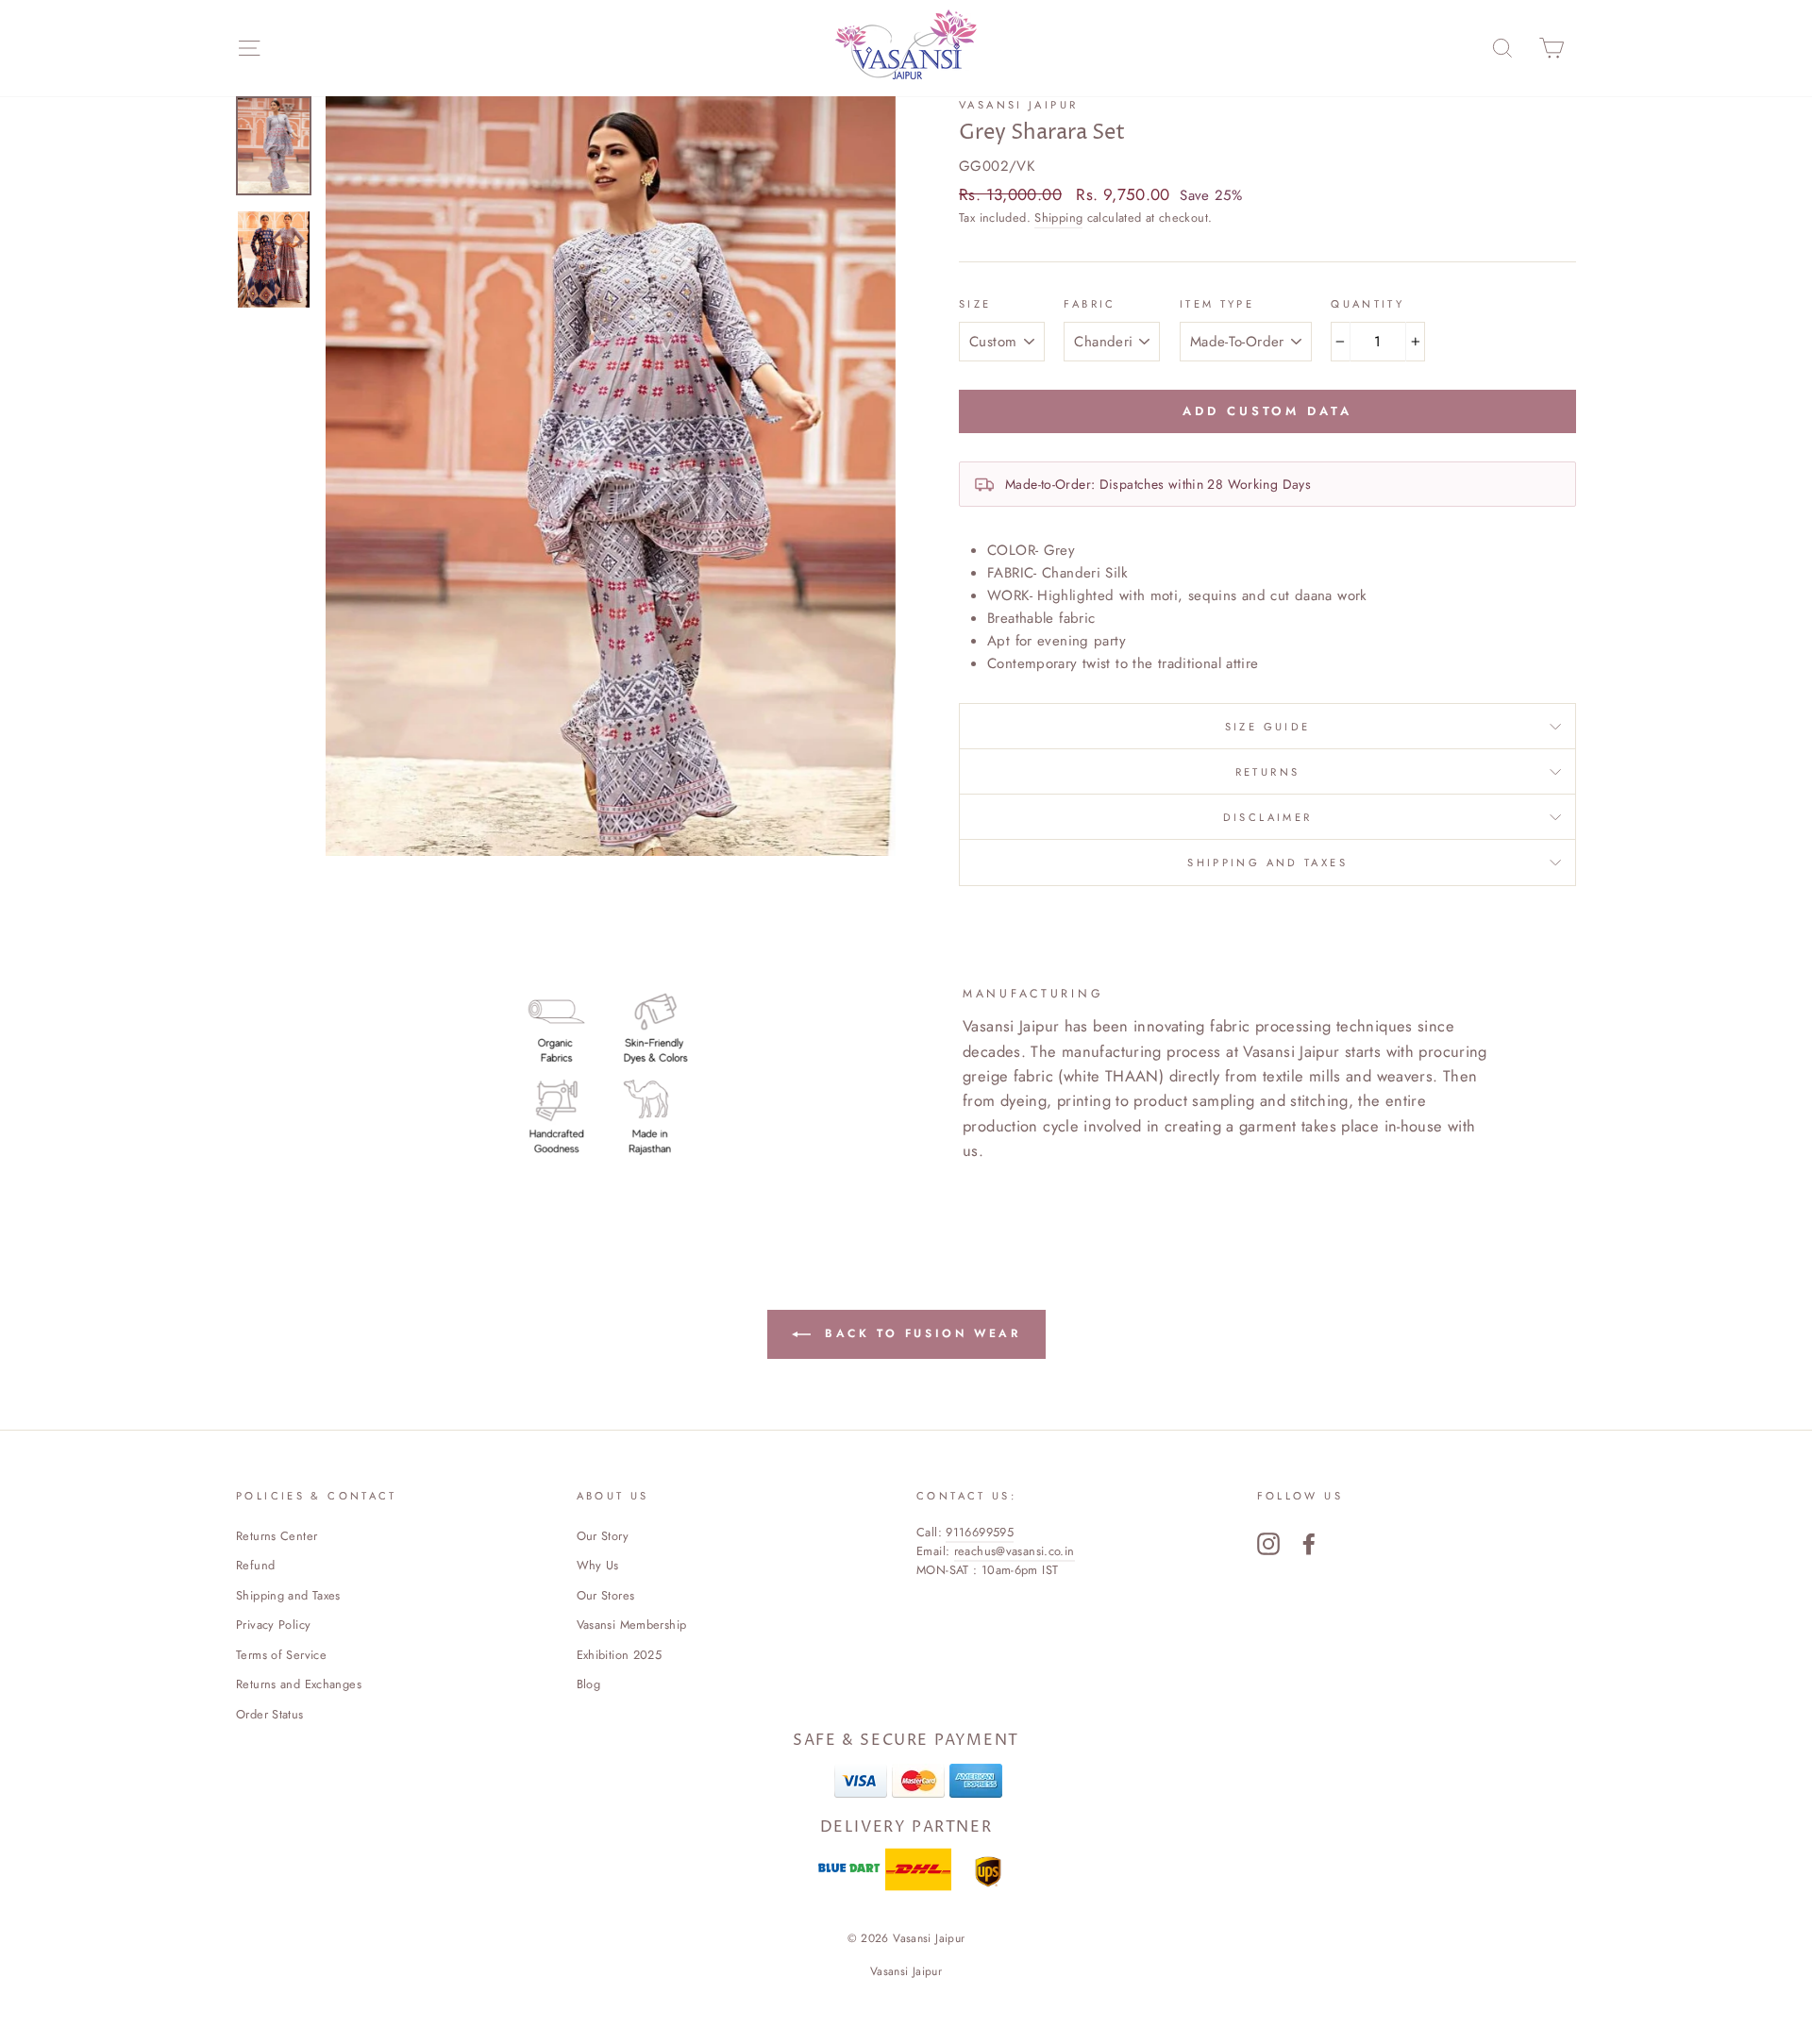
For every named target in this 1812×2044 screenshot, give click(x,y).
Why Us (598, 1565)
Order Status (270, 1714)
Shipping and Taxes (1267, 863)
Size (975, 304)
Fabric (1090, 304)
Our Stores (606, 1595)
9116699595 (980, 1532)
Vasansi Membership (632, 1625)
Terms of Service (281, 1655)
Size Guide (1268, 727)
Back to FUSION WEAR (920, 1332)
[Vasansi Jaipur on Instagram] (1268, 1544)
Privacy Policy (273, 1625)
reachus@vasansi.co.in (1015, 1551)
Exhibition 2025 (620, 1655)
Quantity (1367, 304)
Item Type (1217, 304)
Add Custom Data (1267, 411)
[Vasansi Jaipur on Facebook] (1309, 1544)
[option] (611, 476)
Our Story (603, 1536)
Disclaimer (1268, 817)
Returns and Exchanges (299, 1684)
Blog (589, 1684)
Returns (1268, 772)
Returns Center (277, 1536)
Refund (255, 1565)
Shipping (1058, 218)
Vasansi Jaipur (1018, 105)
